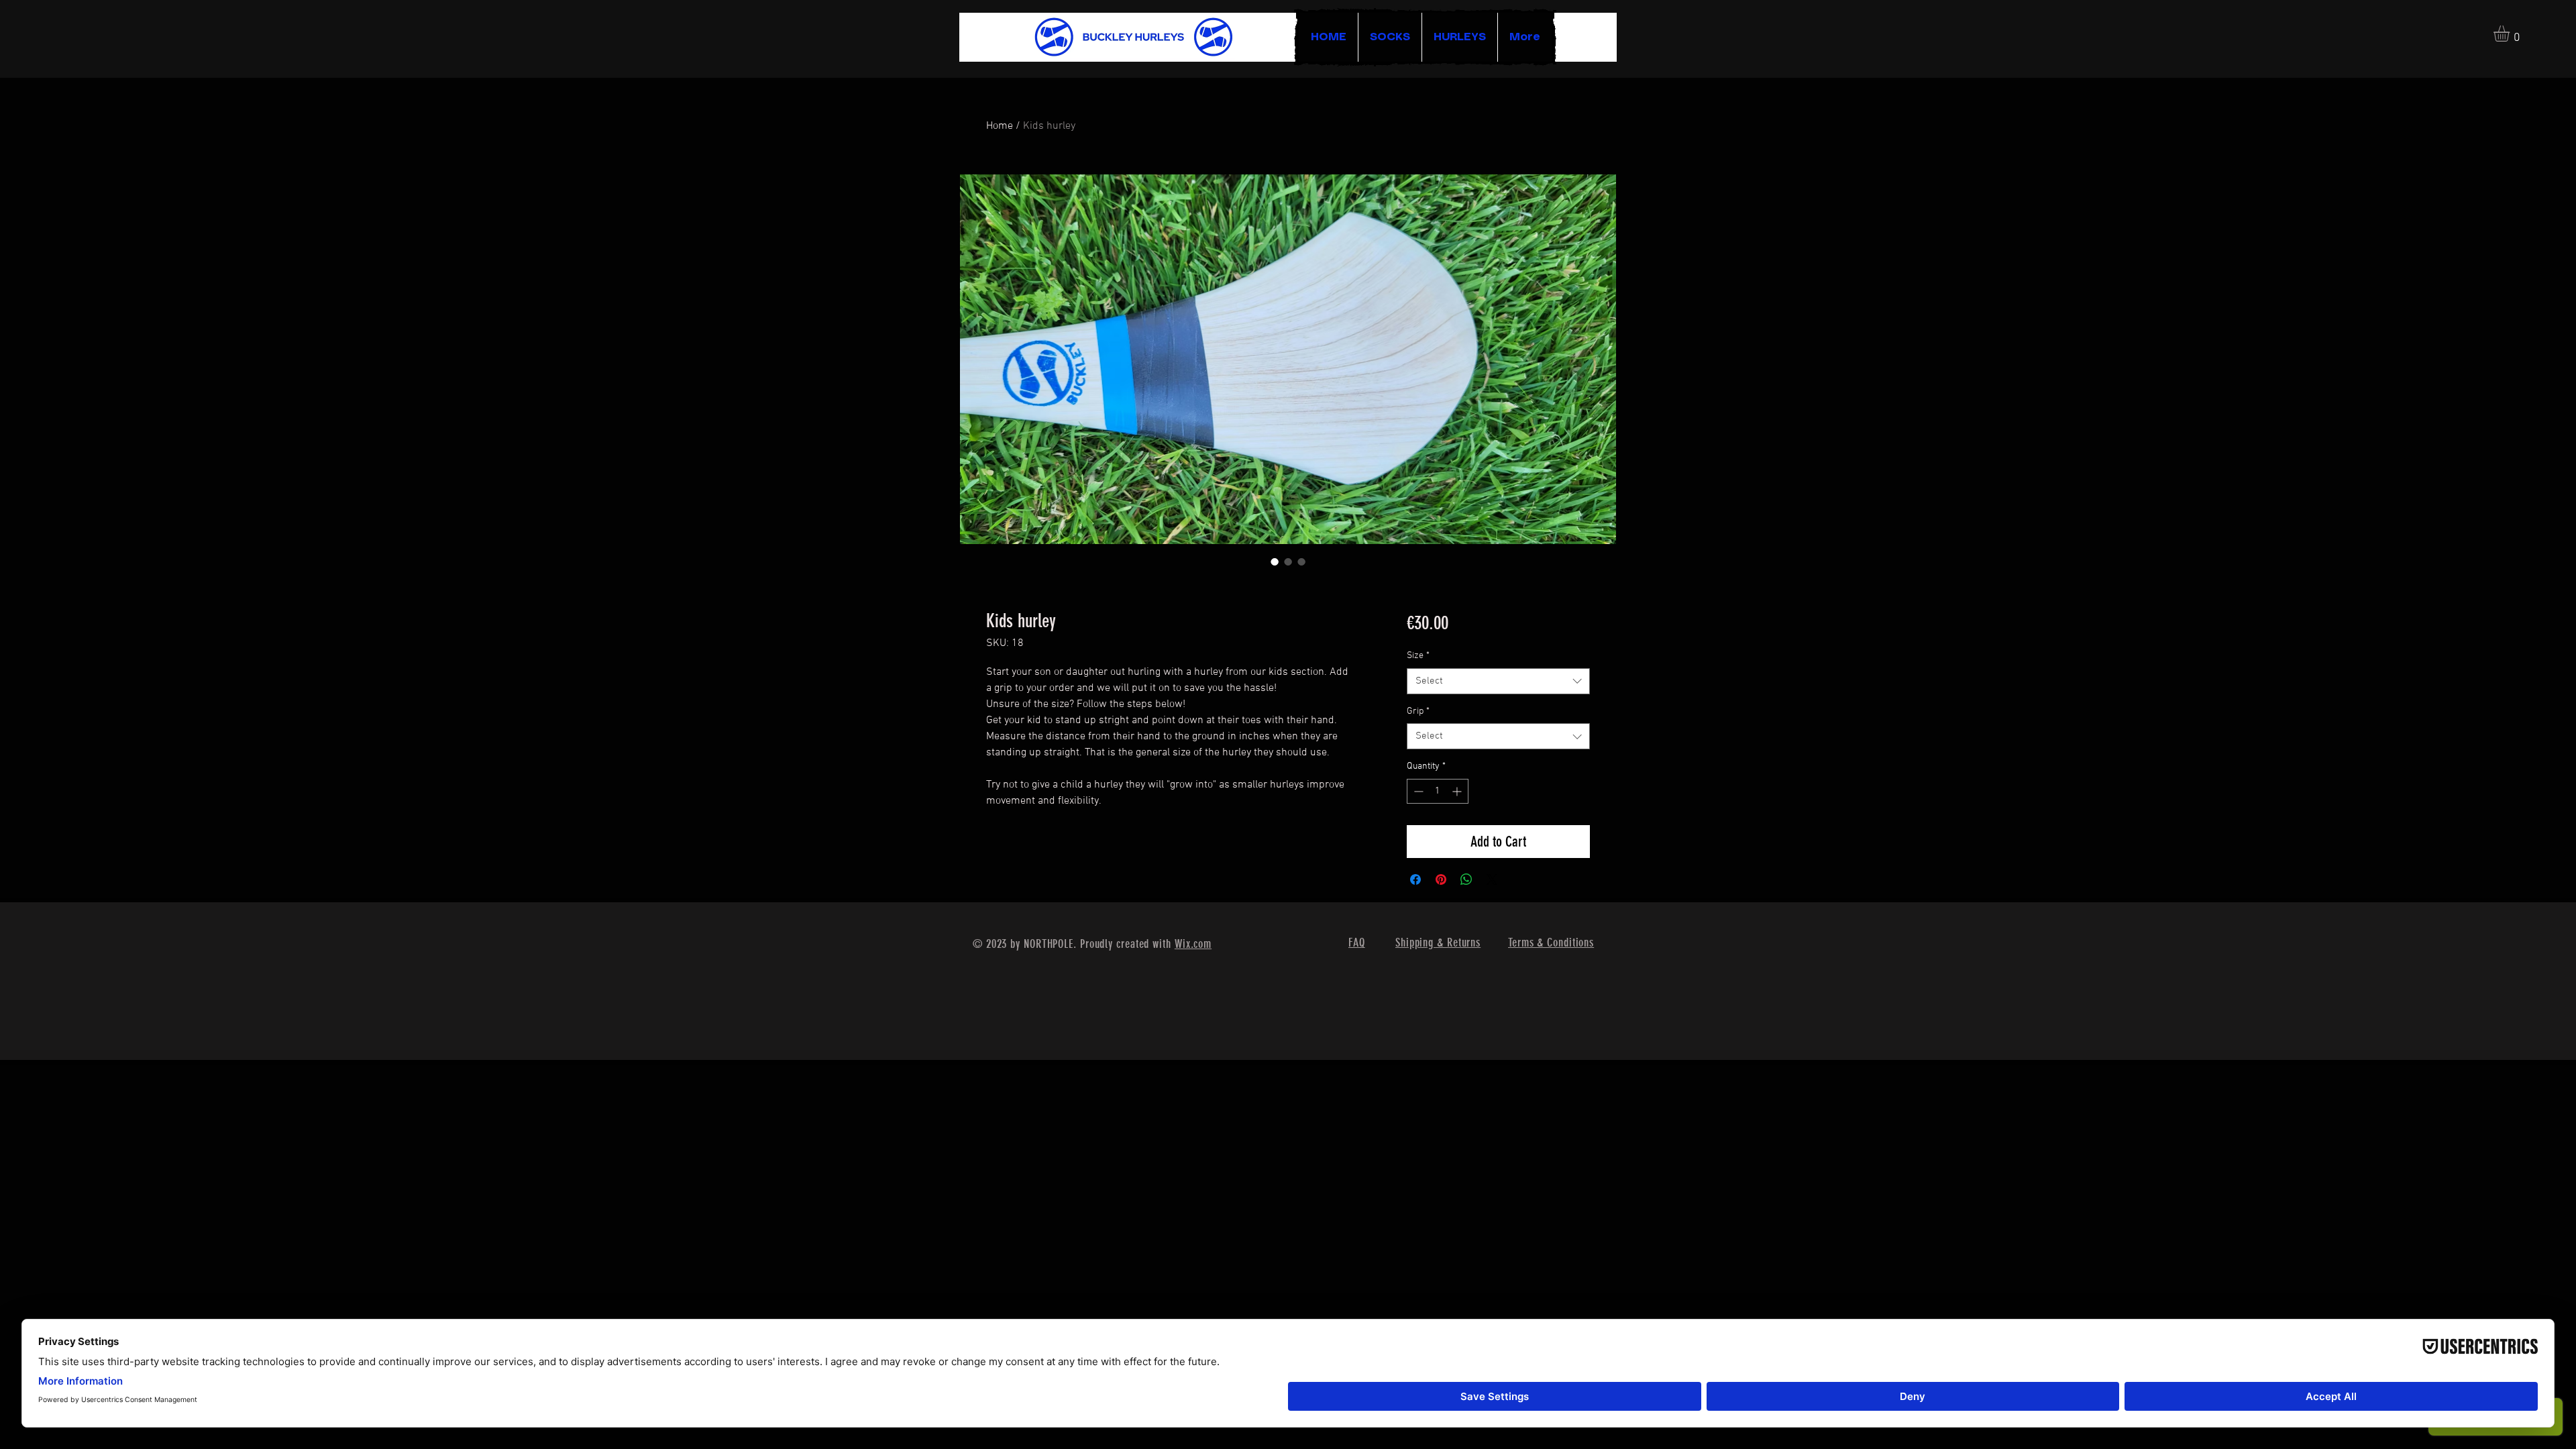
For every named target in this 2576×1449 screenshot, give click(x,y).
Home (1000, 126)
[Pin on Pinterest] (1441, 879)
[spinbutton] (1438, 791)
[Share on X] (1492, 879)
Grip (1418, 711)
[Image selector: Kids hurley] (1275, 561)
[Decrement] (1417, 791)
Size (1418, 656)
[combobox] (1498, 681)
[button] (2511, 34)
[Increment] (1458, 791)
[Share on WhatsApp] (1466, 879)
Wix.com (1193, 944)
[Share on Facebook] (1415, 879)
